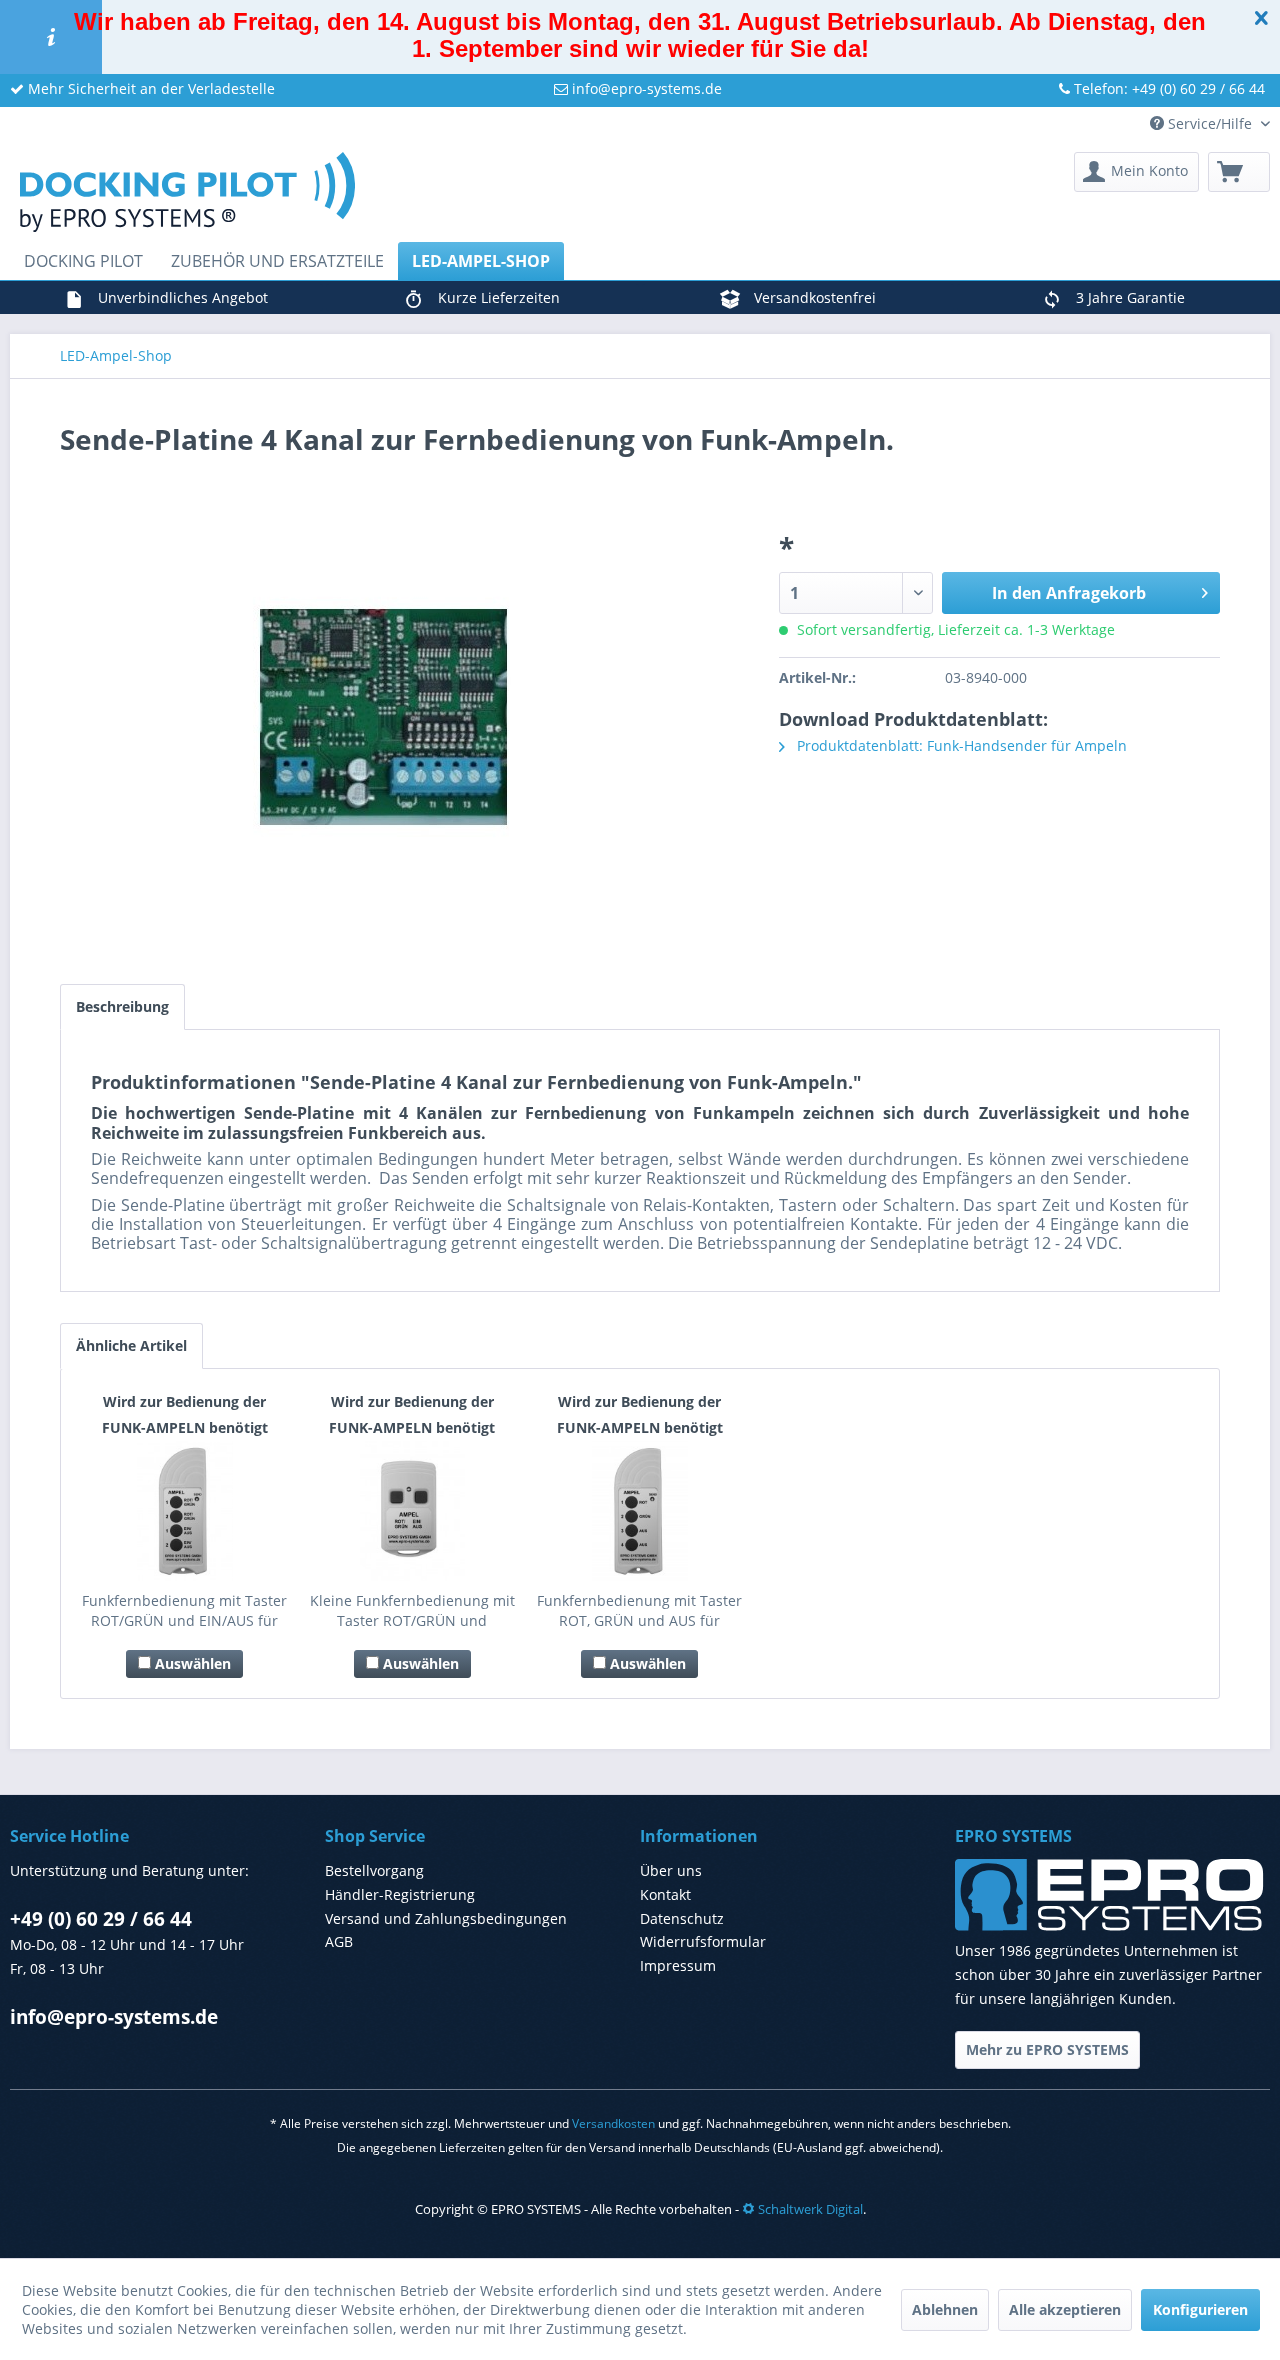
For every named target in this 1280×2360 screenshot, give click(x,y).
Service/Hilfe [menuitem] (1210, 123)
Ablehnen (945, 2309)
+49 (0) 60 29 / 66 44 (101, 1919)
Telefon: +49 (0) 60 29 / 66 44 (1167, 88)
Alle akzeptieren (1065, 2309)
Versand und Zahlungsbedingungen (446, 1918)
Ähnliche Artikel (131, 1345)
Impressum (678, 1965)
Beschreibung (122, 1006)
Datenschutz (682, 1918)
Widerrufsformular (703, 1941)
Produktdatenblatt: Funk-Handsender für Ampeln (960, 745)
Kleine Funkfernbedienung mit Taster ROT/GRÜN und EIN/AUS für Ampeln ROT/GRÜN (412, 1611)
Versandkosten (613, 2123)
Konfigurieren (1200, 2309)
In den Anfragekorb (1069, 593)
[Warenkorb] (1239, 172)
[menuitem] (1136, 172)
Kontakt (665, 1894)
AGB (339, 1941)
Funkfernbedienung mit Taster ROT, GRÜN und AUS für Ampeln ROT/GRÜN (639, 1611)
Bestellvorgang (374, 1870)
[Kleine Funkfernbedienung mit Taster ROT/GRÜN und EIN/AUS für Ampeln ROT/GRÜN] (413, 1511)
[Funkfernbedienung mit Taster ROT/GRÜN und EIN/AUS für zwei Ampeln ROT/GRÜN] (185, 1511)
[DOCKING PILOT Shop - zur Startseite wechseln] (187, 192)
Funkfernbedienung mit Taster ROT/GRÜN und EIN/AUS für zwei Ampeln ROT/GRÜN (184, 1611)
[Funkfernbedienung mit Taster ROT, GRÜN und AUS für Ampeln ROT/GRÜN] (640, 1511)
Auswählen (191, 1663)
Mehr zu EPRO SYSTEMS (1047, 2049)
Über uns (671, 1870)
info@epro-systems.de (645, 88)
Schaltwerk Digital (809, 2209)
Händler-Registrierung (400, 1894)
